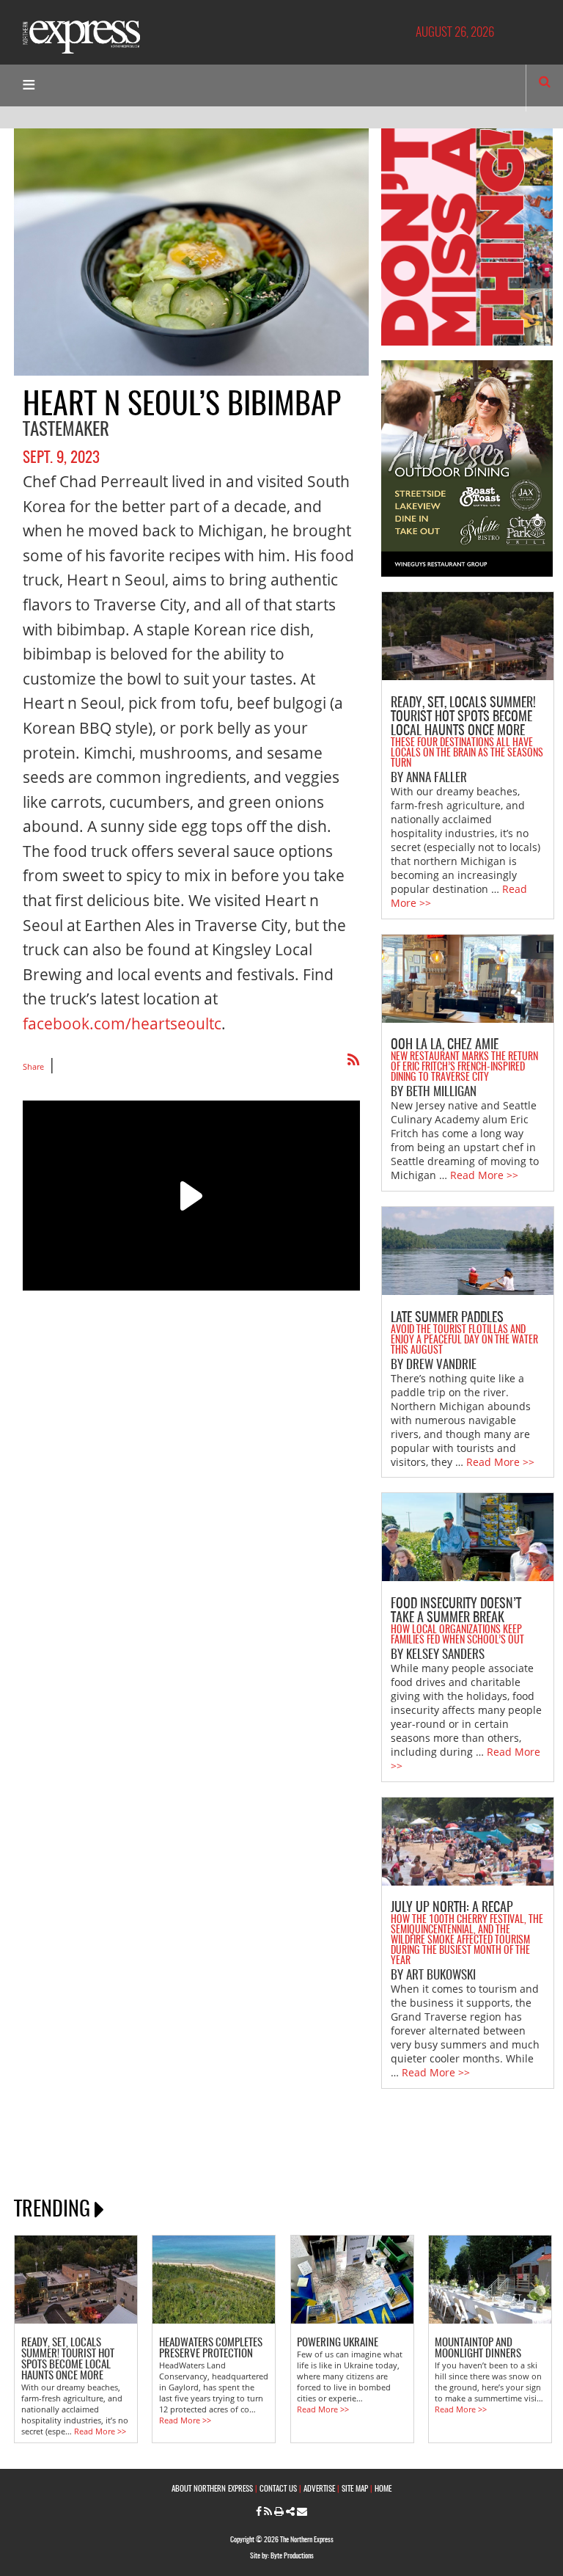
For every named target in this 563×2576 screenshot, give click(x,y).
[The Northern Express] (81, 36)
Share (33, 1066)
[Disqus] (191, 1572)
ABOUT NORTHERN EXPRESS (212, 2489)
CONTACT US (278, 2489)
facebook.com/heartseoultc (122, 1024)
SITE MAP (355, 2489)
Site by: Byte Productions (282, 2556)
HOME (383, 2489)
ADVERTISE (319, 2489)
